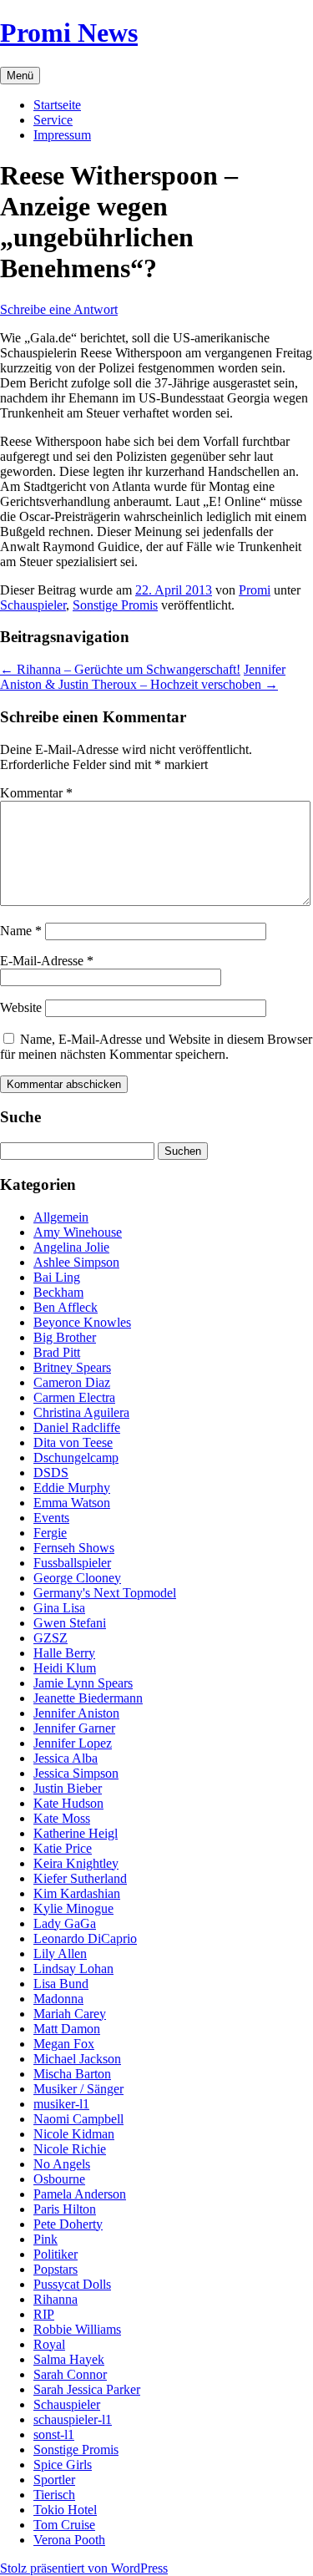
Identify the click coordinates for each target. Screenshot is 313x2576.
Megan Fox (64, 2044)
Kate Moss (62, 1818)
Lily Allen (60, 1954)
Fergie (50, 1533)
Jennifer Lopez (73, 1743)
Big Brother (65, 1337)
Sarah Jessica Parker (87, 2389)
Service (53, 120)
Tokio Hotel (65, 2510)
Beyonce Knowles (82, 1322)
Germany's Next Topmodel (105, 1593)
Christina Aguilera (81, 1412)
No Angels (62, 2164)
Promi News (69, 33)
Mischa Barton (72, 2074)
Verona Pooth (69, 2540)
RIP (44, 2314)
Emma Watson (72, 1503)
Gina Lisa (59, 1608)
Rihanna (56, 2299)
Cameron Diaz (72, 1382)
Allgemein (61, 1217)
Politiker (56, 2254)
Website (21, 1007)
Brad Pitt (57, 1352)
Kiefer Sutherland (80, 1878)
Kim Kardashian (77, 1893)
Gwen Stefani (70, 1623)
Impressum (62, 135)
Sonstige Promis (115, 605)
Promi (255, 590)
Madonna (58, 1999)
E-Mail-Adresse (47, 961)
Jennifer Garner (74, 1728)
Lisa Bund (61, 1984)
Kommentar (36, 793)
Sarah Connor (70, 2374)
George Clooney (77, 1578)
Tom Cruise (64, 2525)
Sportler (54, 2480)
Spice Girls (63, 2465)
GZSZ (50, 1638)
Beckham (58, 1292)
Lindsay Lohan (73, 1969)
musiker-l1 (61, 2104)
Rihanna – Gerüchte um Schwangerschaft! (120, 669)
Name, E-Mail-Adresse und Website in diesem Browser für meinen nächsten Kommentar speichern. (156, 1047)
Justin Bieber (68, 1788)
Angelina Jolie (71, 1247)
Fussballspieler (72, 1563)
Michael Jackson (77, 2059)
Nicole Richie (70, 2149)
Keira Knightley (76, 1863)
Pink (45, 2239)
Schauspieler (33, 605)
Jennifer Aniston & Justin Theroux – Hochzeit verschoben (143, 677)
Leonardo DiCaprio (85, 1938)
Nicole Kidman (74, 2134)
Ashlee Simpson (76, 1262)
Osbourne (59, 2179)
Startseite (57, 105)
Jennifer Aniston (76, 1713)
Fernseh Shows (74, 1548)
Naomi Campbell (78, 2119)
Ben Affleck (66, 1307)
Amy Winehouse (78, 1232)
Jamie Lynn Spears (83, 1683)
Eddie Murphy (72, 1488)
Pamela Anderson (80, 2194)
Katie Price (63, 1848)
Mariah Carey (70, 2014)
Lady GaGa (65, 1923)
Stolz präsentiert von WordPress (84, 2568)
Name (21, 931)
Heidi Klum (65, 1668)
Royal (49, 2344)
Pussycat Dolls (72, 2284)
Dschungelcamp (76, 1458)
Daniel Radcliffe (77, 1427)
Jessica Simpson (76, 1773)
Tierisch (54, 2495)
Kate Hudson (68, 1803)
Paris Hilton (65, 2209)
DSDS (51, 1473)
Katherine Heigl (76, 1833)
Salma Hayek (69, 2359)
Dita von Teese (73, 1442)
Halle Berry (64, 1653)
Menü (20, 76)
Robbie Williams (77, 2329)
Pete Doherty (68, 2224)
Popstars (56, 2269)
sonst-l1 (54, 2434)
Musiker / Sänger (78, 2089)
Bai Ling (57, 1277)
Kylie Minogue (73, 1908)
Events (51, 1518)
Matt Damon (67, 2029)
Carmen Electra (74, 1397)
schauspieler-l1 (73, 2419)
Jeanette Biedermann (88, 1698)
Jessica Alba (66, 1758)
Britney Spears (72, 1367)
